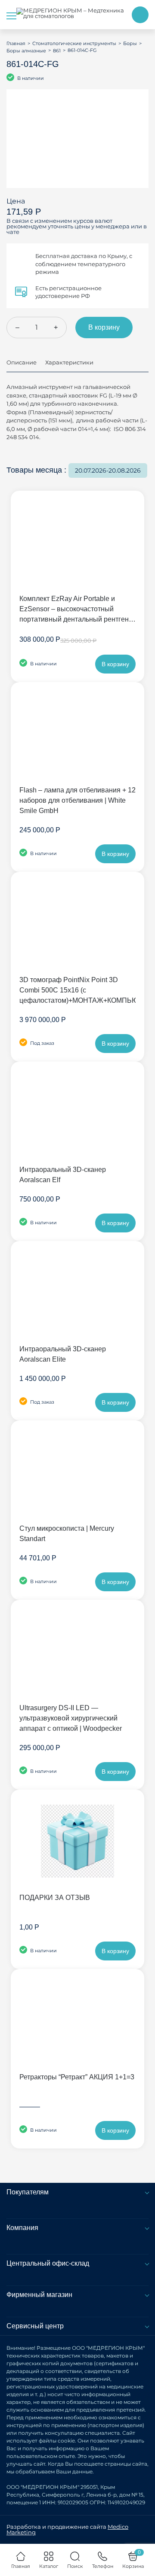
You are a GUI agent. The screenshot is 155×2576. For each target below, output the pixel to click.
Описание (22, 362)
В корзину (104, 327)
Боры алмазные (26, 51)
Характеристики (69, 362)
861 (57, 51)
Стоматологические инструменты (74, 43)
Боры (130, 43)
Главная (16, 43)
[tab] (22, 366)
